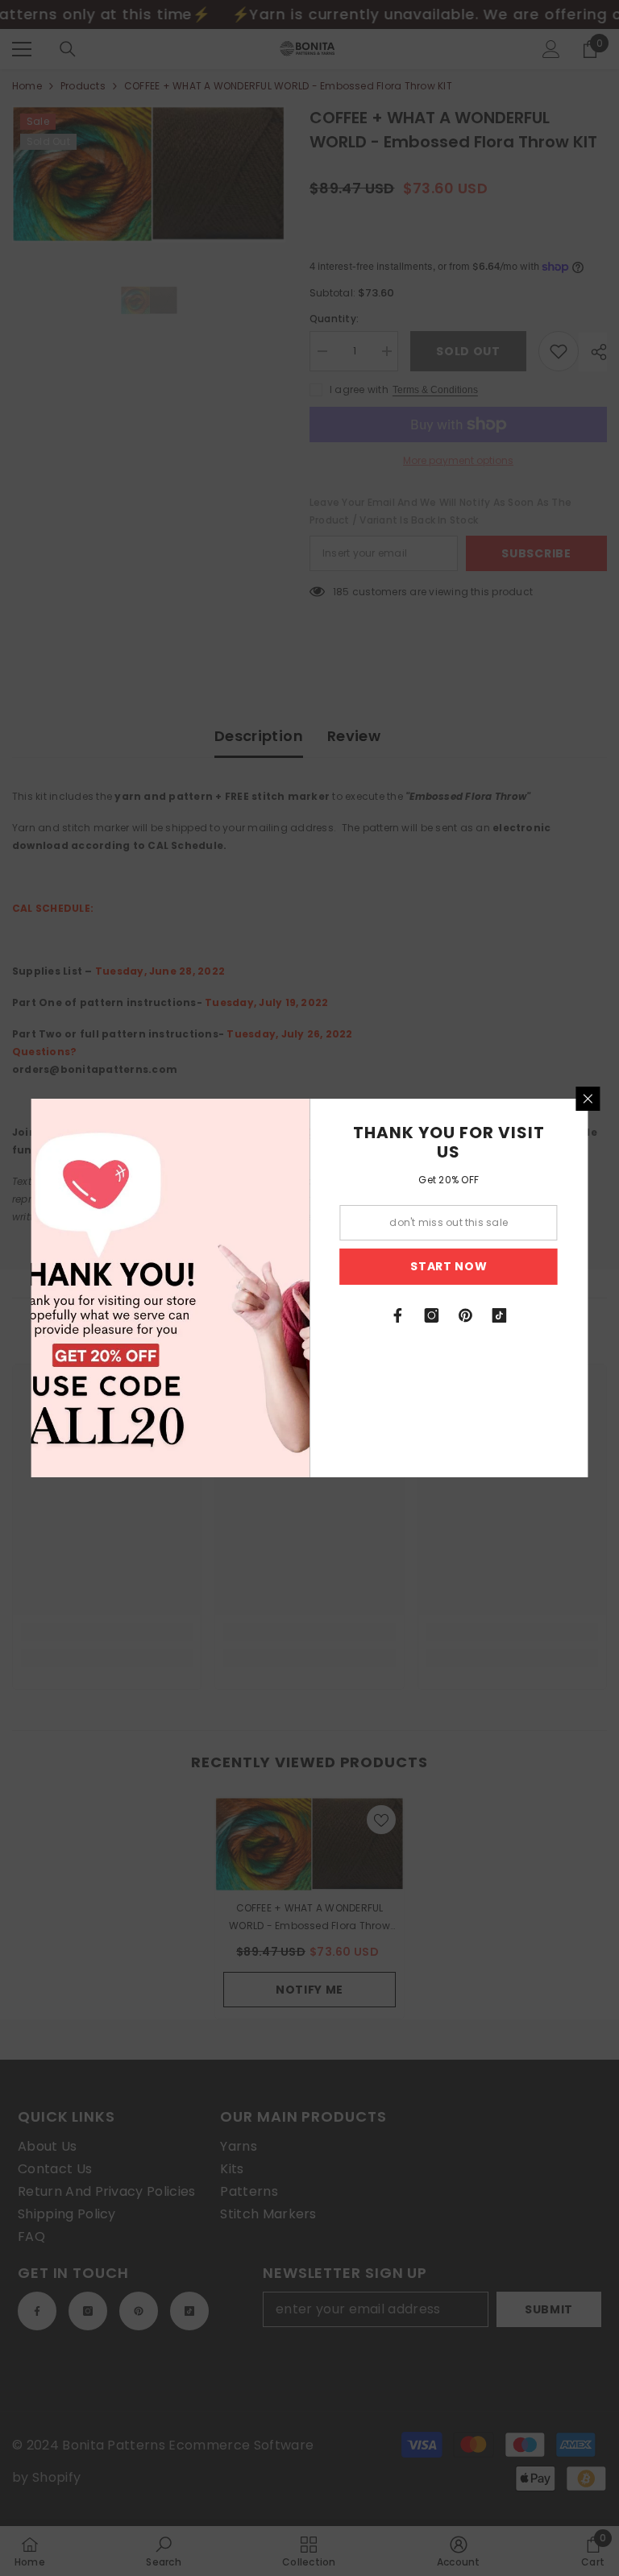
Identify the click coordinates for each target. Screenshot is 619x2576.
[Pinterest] (466, 1315)
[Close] (588, 1099)
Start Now (449, 1266)
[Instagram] (432, 1315)
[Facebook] (398, 1315)
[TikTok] (500, 1315)
